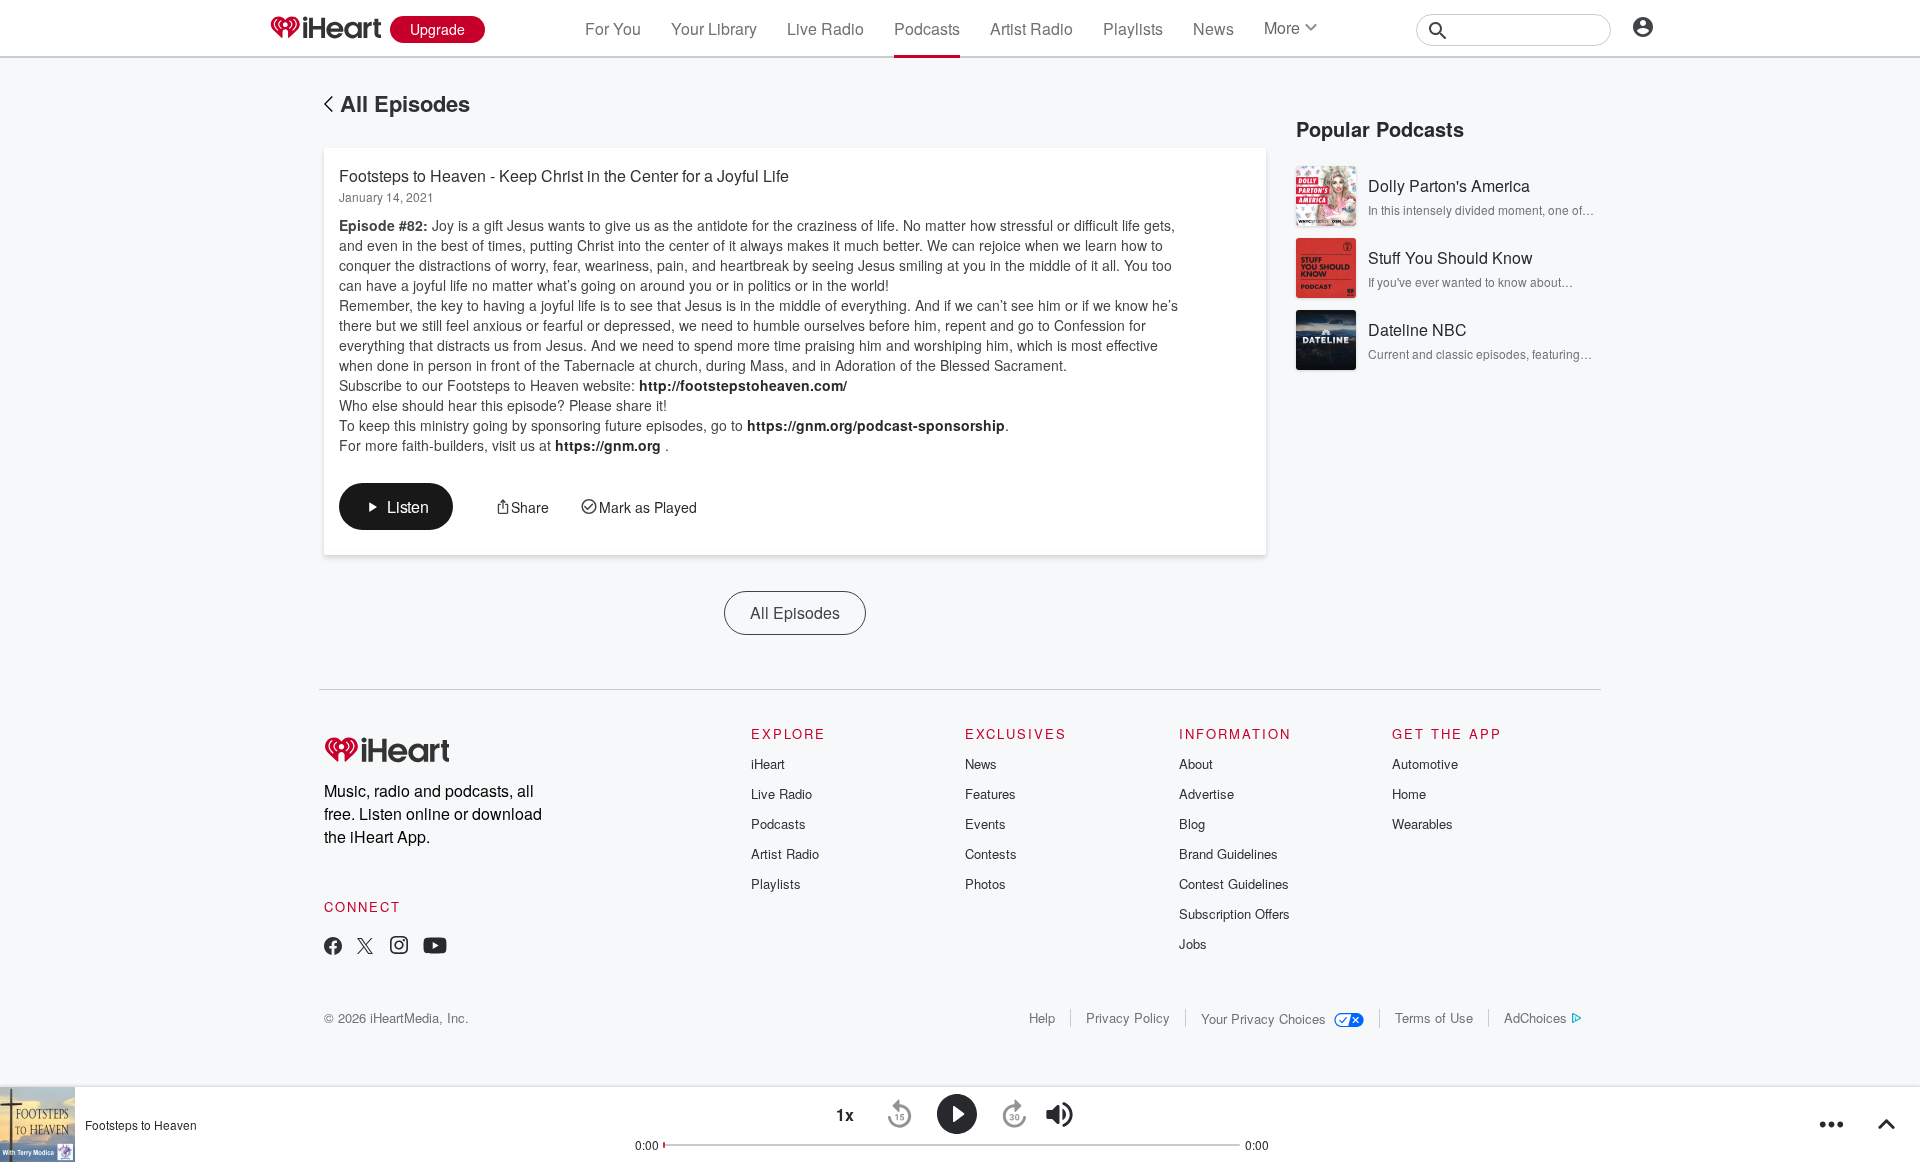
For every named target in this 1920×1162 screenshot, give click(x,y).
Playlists (1133, 28)
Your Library (714, 28)
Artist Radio (1031, 28)
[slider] (1114, 1115)
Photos (985, 883)
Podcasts (927, 28)
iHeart (768, 763)
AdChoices (1535, 1017)
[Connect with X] (365, 947)
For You (613, 28)
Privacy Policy (1128, 1017)
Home (1409, 793)
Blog (1192, 823)
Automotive (1425, 763)
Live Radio (825, 28)
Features (990, 793)
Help (1042, 1017)
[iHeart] (325, 29)
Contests (991, 853)
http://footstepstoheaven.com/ (743, 385)
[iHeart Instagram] (399, 947)
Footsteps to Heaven (141, 1124)
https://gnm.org (608, 445)
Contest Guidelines (1234, 883)
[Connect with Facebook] (333, 947)
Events (985, 823)
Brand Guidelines (1228, 853)
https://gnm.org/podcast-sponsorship (876, 425)
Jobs (1193, 943)
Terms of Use (1434, 1017)
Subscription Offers (1234, 913)
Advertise (1206, 793)
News (1213, 28)
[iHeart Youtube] (435, 947)
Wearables (1422, 823)
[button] (396, 506)
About (1196, 763)
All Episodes (405, 103)
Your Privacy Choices (1263, 1018)
